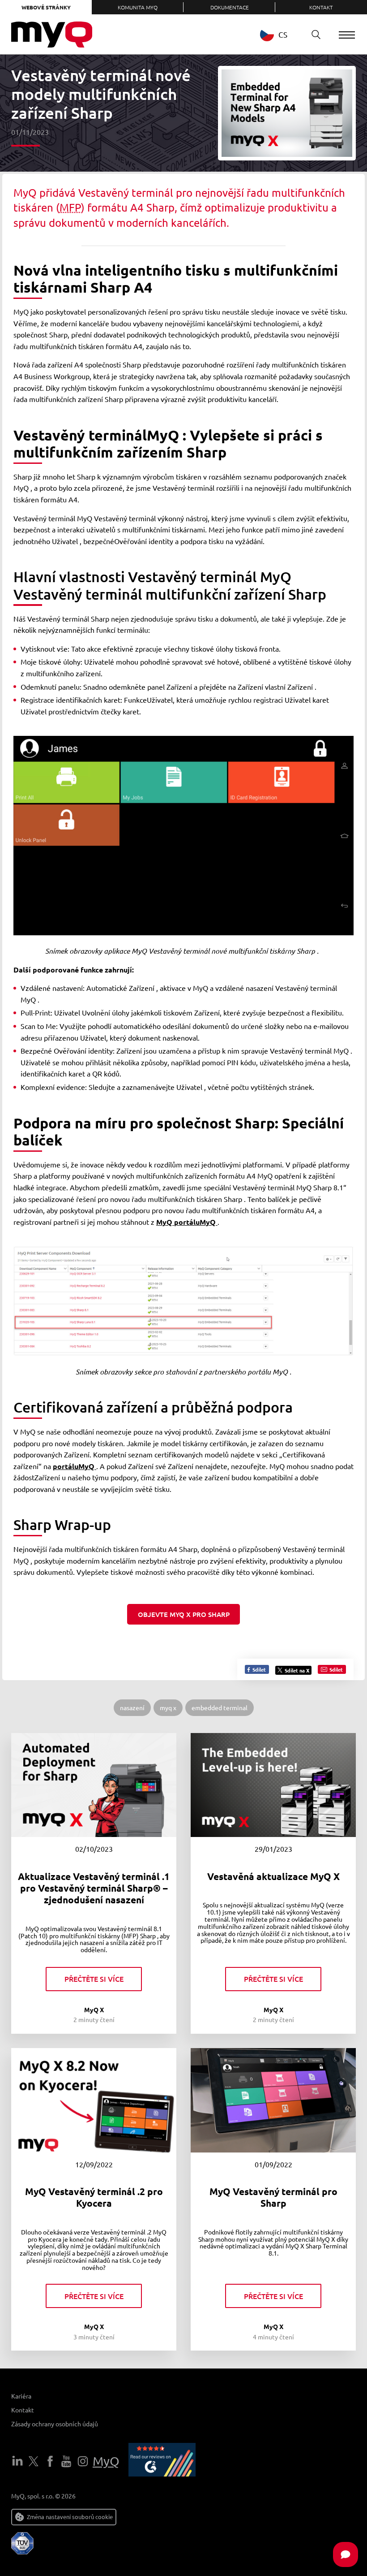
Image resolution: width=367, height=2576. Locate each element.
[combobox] (280, 34)
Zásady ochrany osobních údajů (55, 2424)
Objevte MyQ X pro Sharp (184, 1614)
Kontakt (321, 7)
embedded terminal (220, 1707)
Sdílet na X (297, 1670)
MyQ (106, 2461)
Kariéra (21, 2396)
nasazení (132, 1707)
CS (283, 34)
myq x (168, 1707)
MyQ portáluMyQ (187, 1222)
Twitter (34, 2461)
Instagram (83, 2461)
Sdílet (258, 1669)
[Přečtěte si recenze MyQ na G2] (162, 2461)
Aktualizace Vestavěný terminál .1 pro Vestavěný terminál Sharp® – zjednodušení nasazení (94, 1888)
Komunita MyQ (138, 7)
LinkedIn (17, 2461)
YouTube (66, 2461)
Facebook (50, 2461)
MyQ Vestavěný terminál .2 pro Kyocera (94, 2197)
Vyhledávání (316, 35)
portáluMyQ (75, 1466)
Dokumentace (230, 7)
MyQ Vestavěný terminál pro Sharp (273, 2197)
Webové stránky (46, 7)
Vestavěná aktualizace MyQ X (273, 1876)
